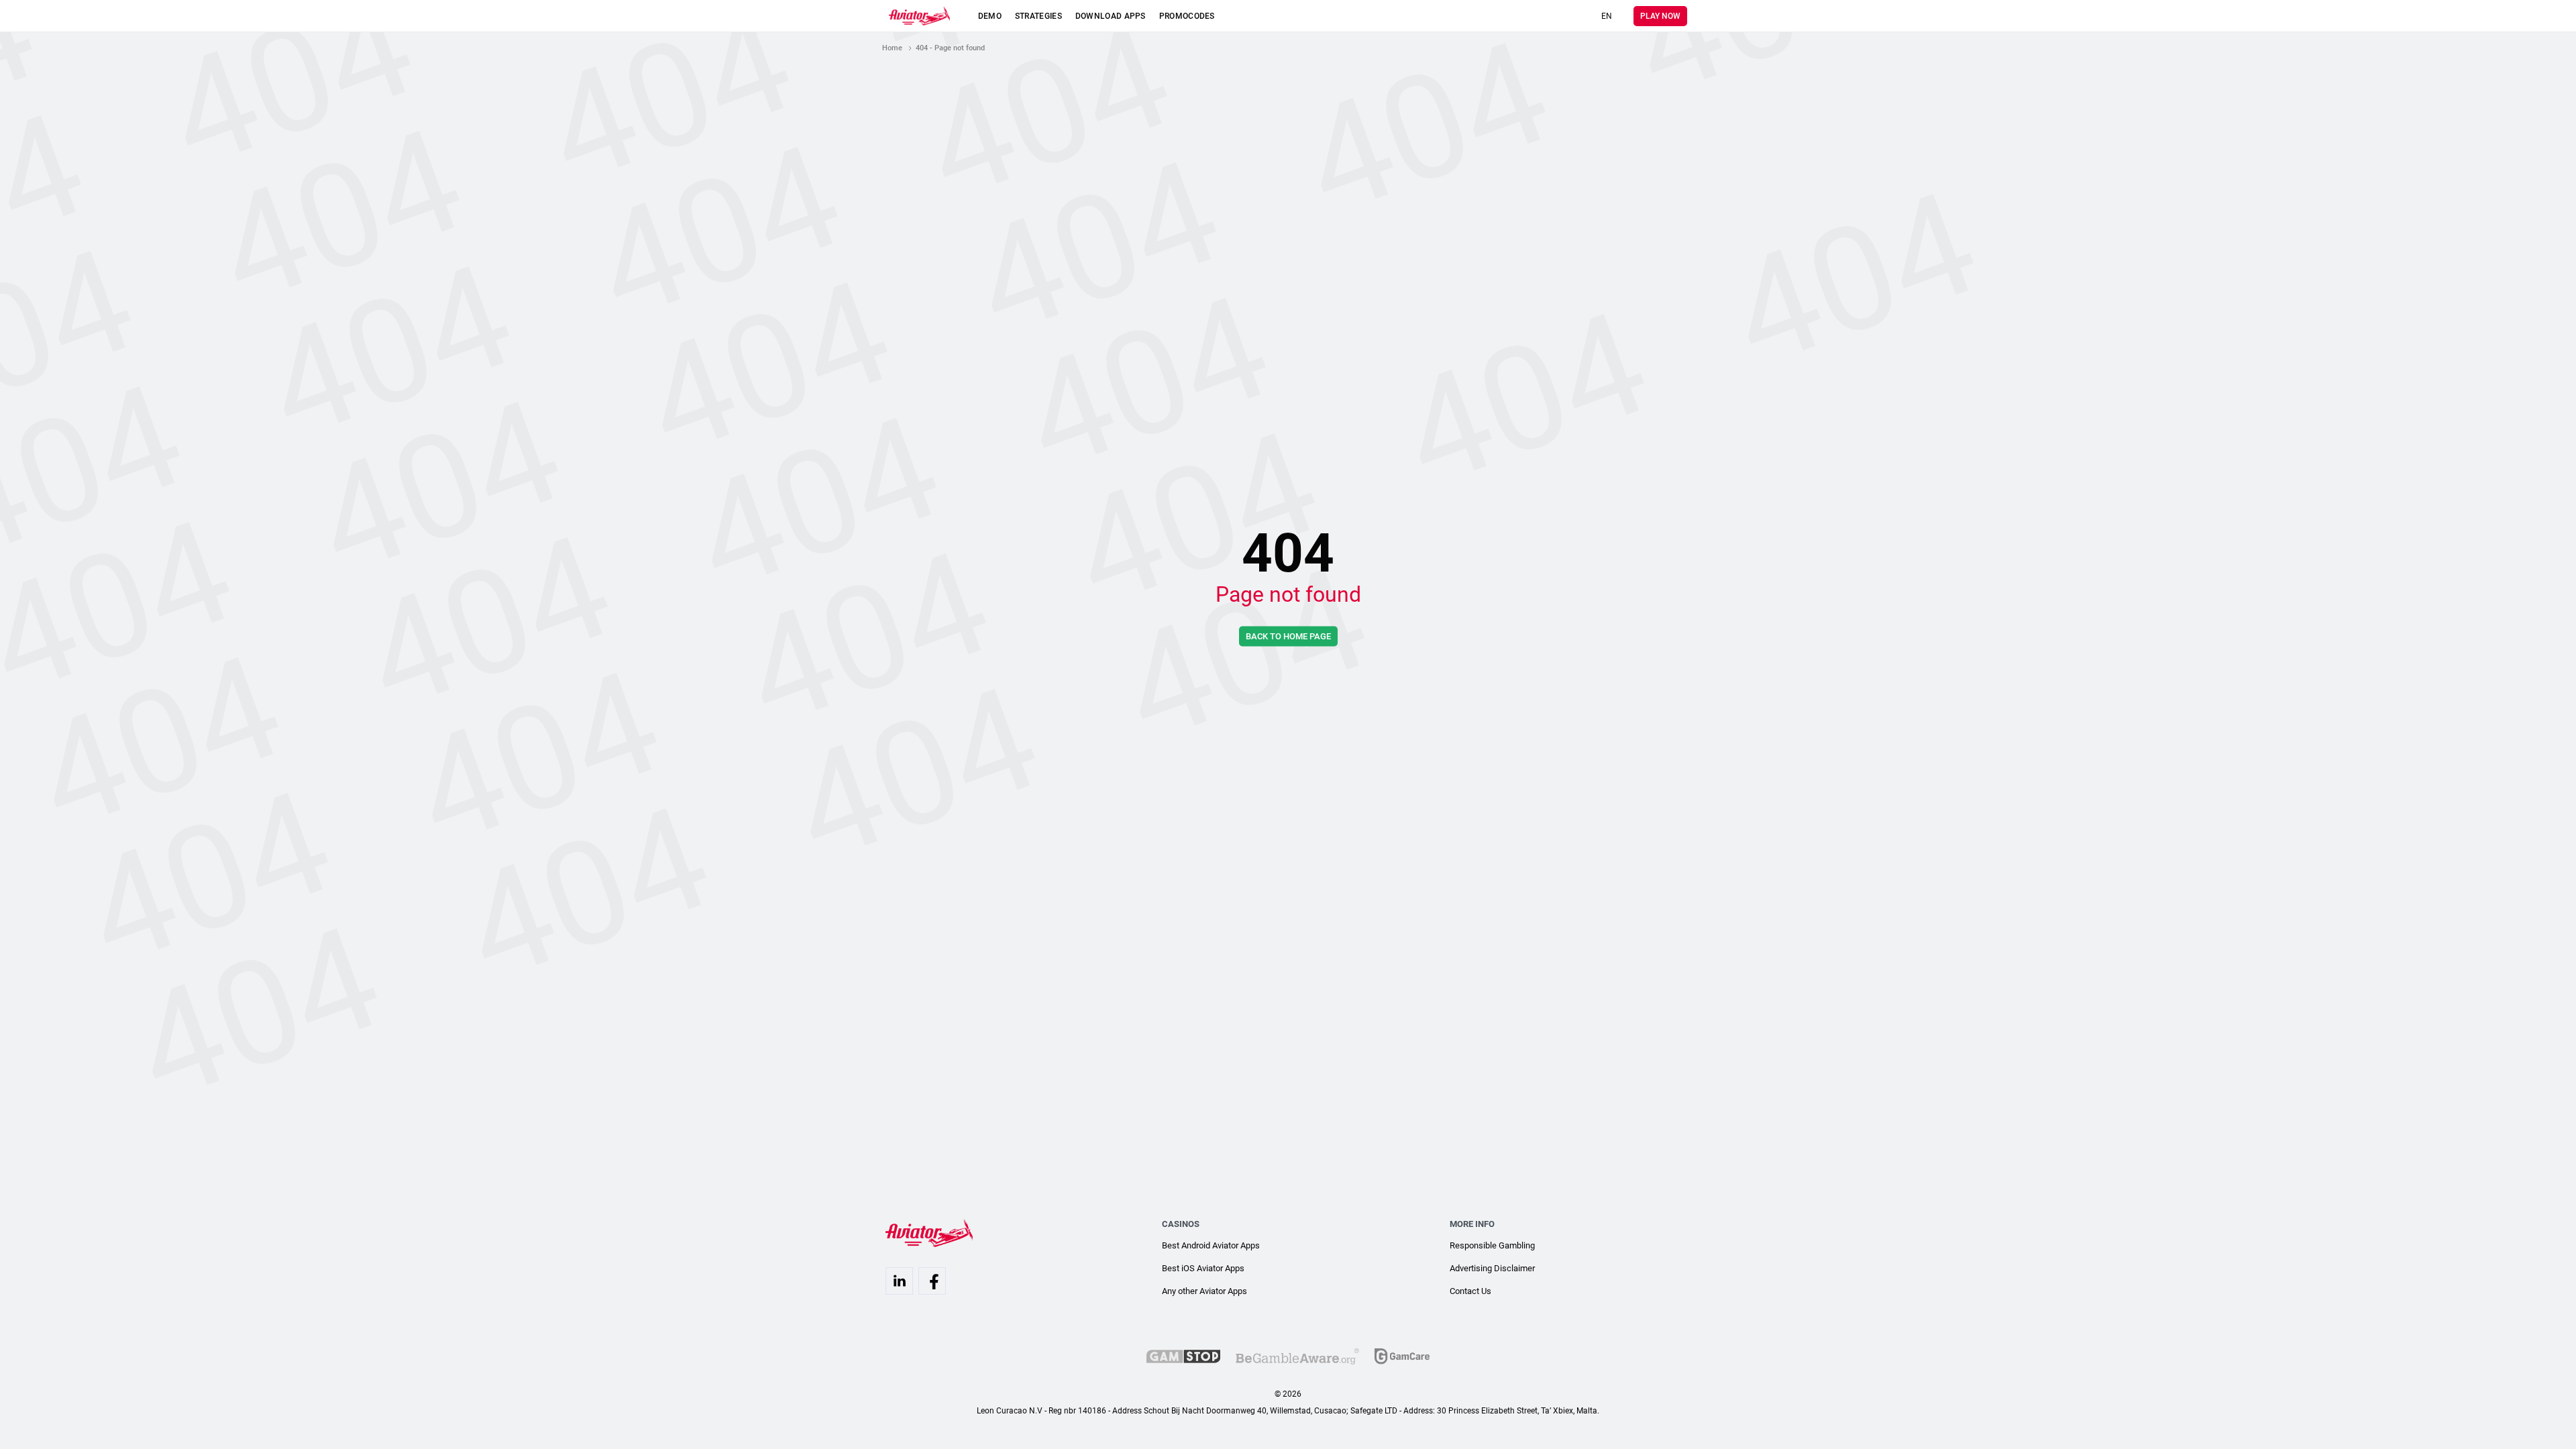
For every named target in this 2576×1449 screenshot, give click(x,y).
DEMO (990, 16)
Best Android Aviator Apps (1211, 1245)
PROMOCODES (1187, 16)
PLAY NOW (1660, 16)
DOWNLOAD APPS (1111, 16)
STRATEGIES (1038, 16)
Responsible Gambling (1492, 1245)
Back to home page (1288, 636)
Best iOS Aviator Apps (1203, 1268)
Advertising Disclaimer (1492, 1268)
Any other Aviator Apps (1204, 1291)
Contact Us (1470, 1291)
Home (892, 48)
